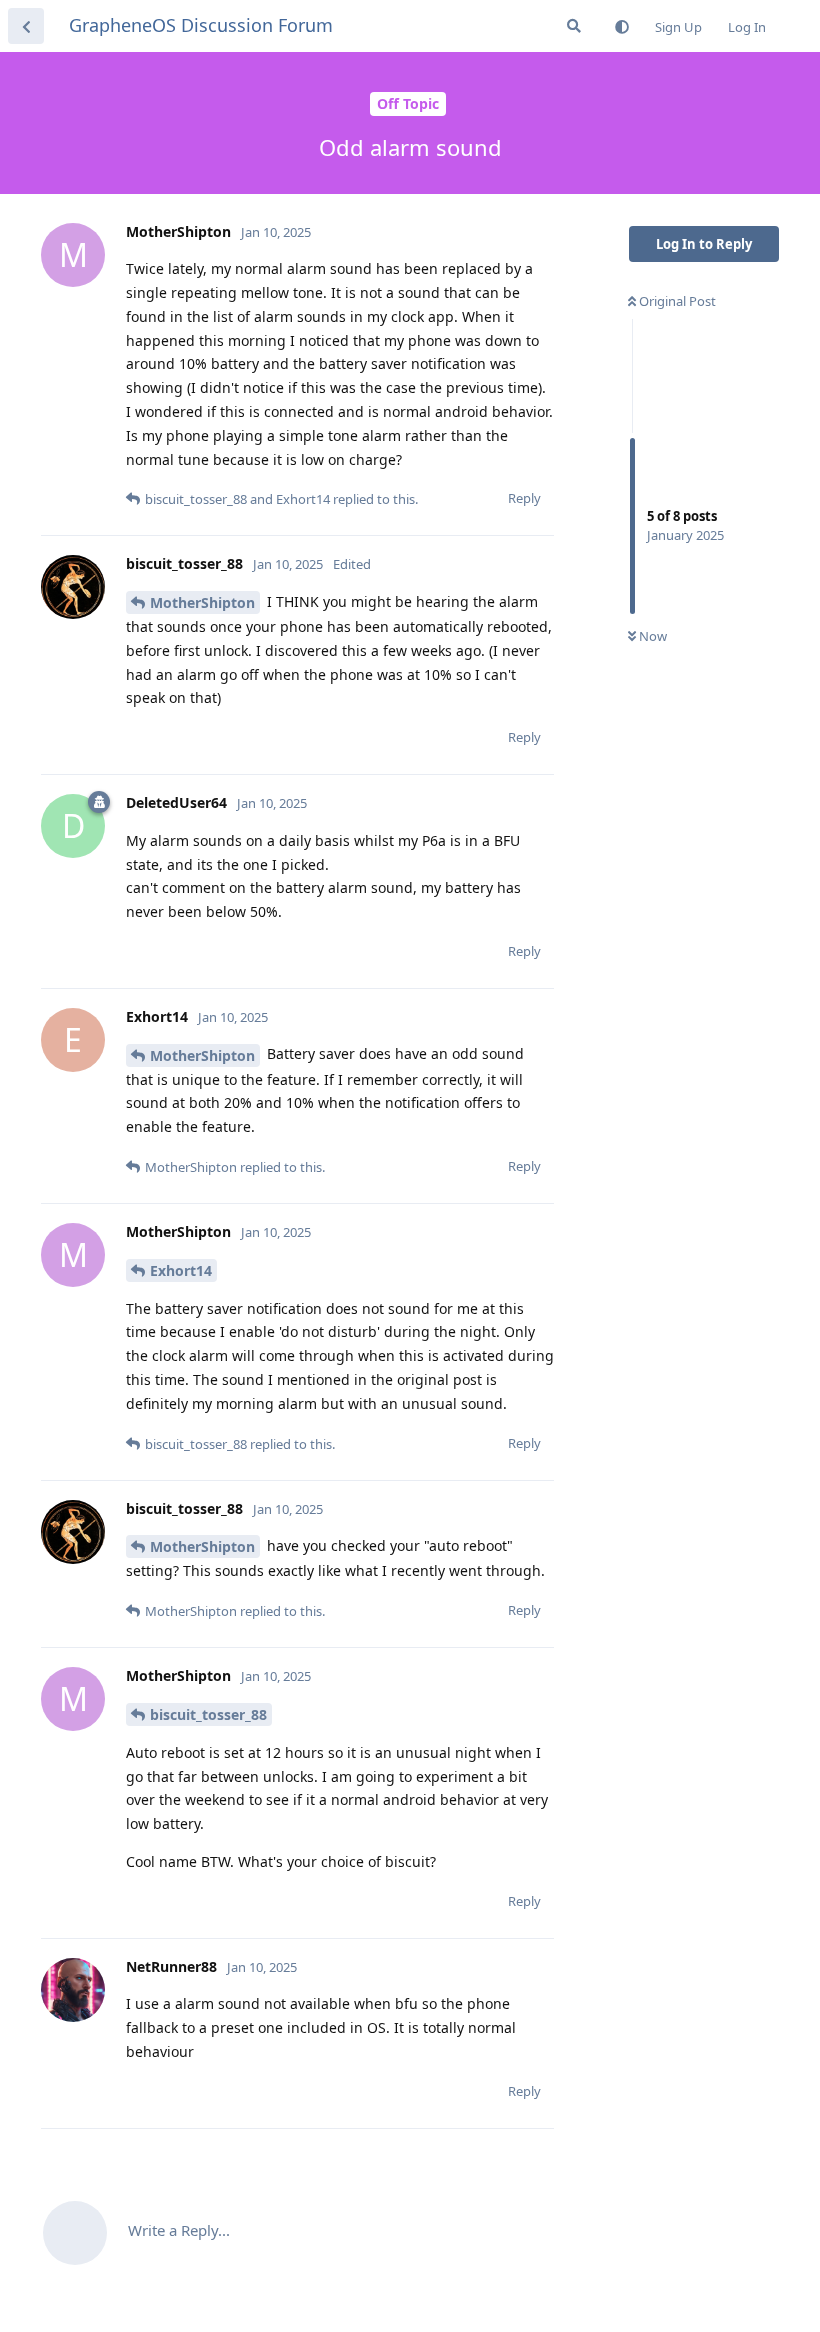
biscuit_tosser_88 (208, 1714)
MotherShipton (202, 602)
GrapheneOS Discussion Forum (201, 25)
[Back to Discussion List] (26, 26)
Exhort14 (181, 1270)
